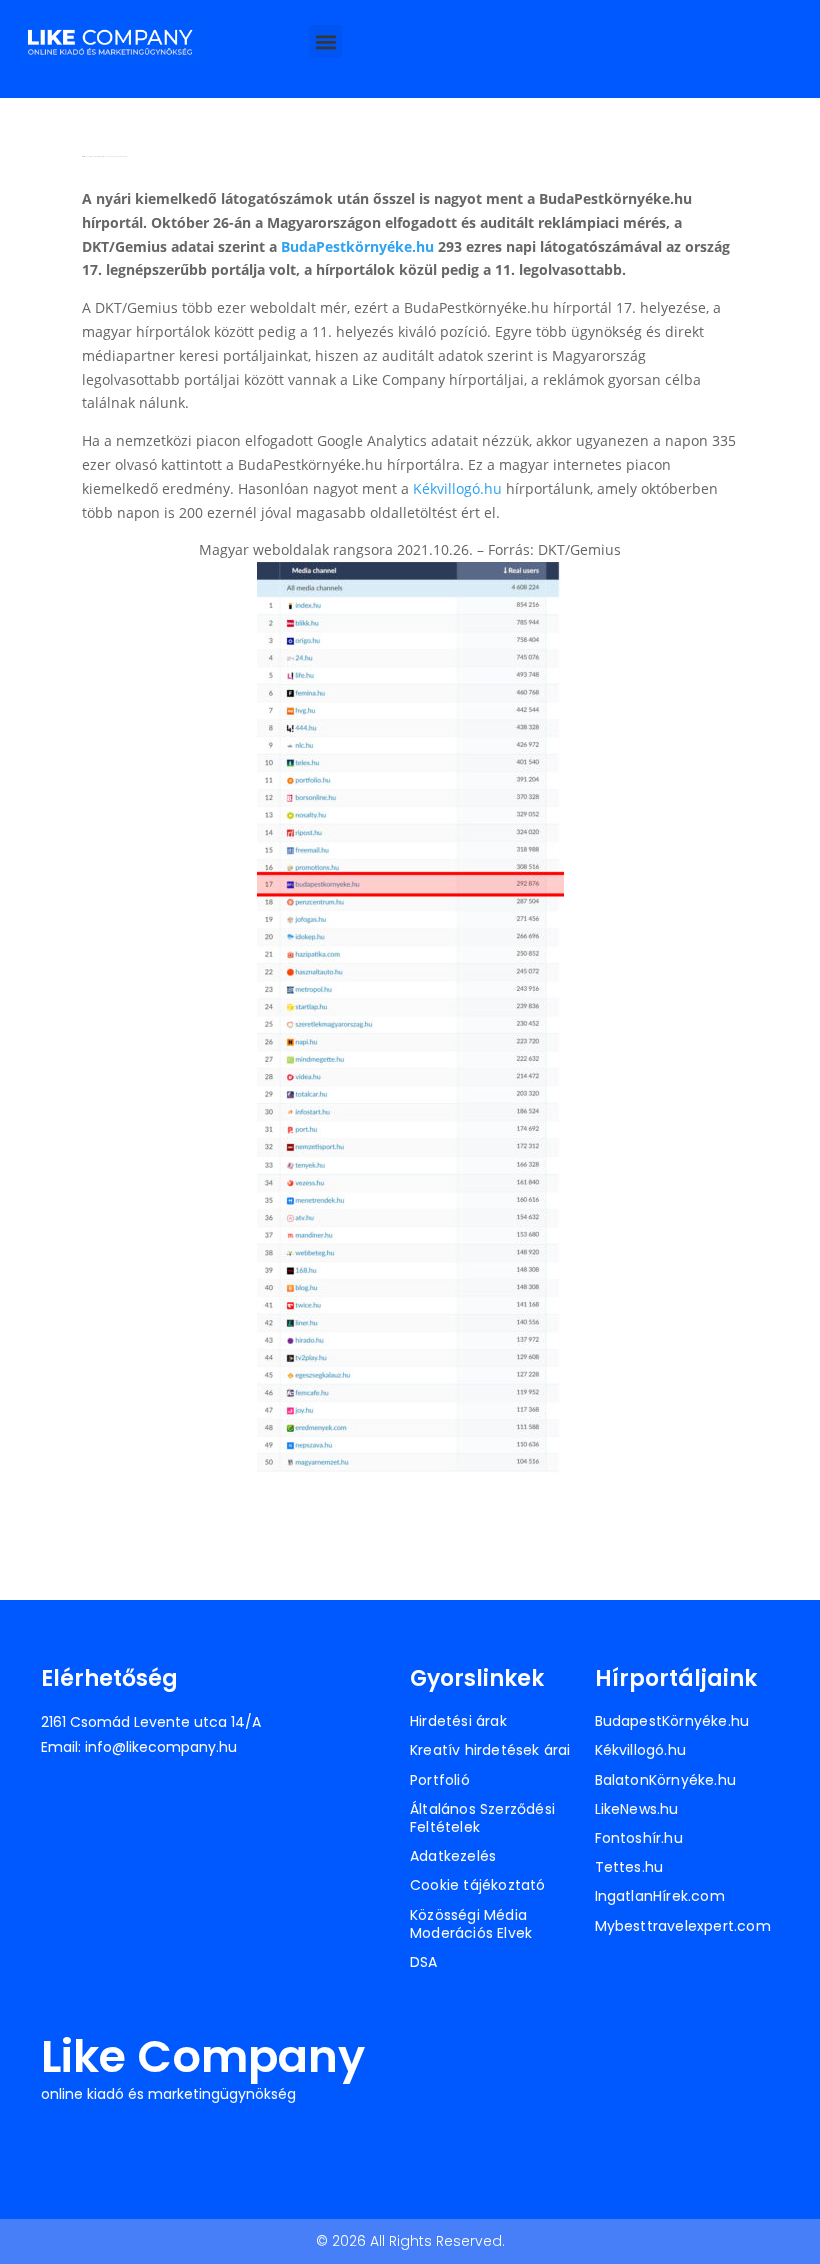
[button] (325, 41)
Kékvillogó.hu (457, 488)
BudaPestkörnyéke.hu (357, 246)
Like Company (203, 2056)
